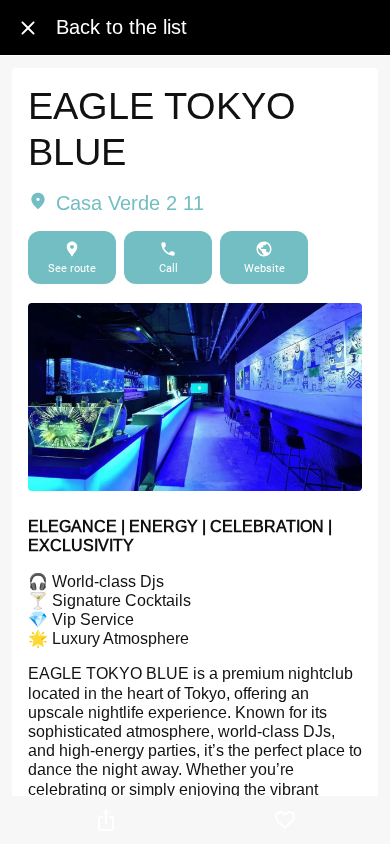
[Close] (28, 28)
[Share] (106, 820)
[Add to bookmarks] (285, 820)
